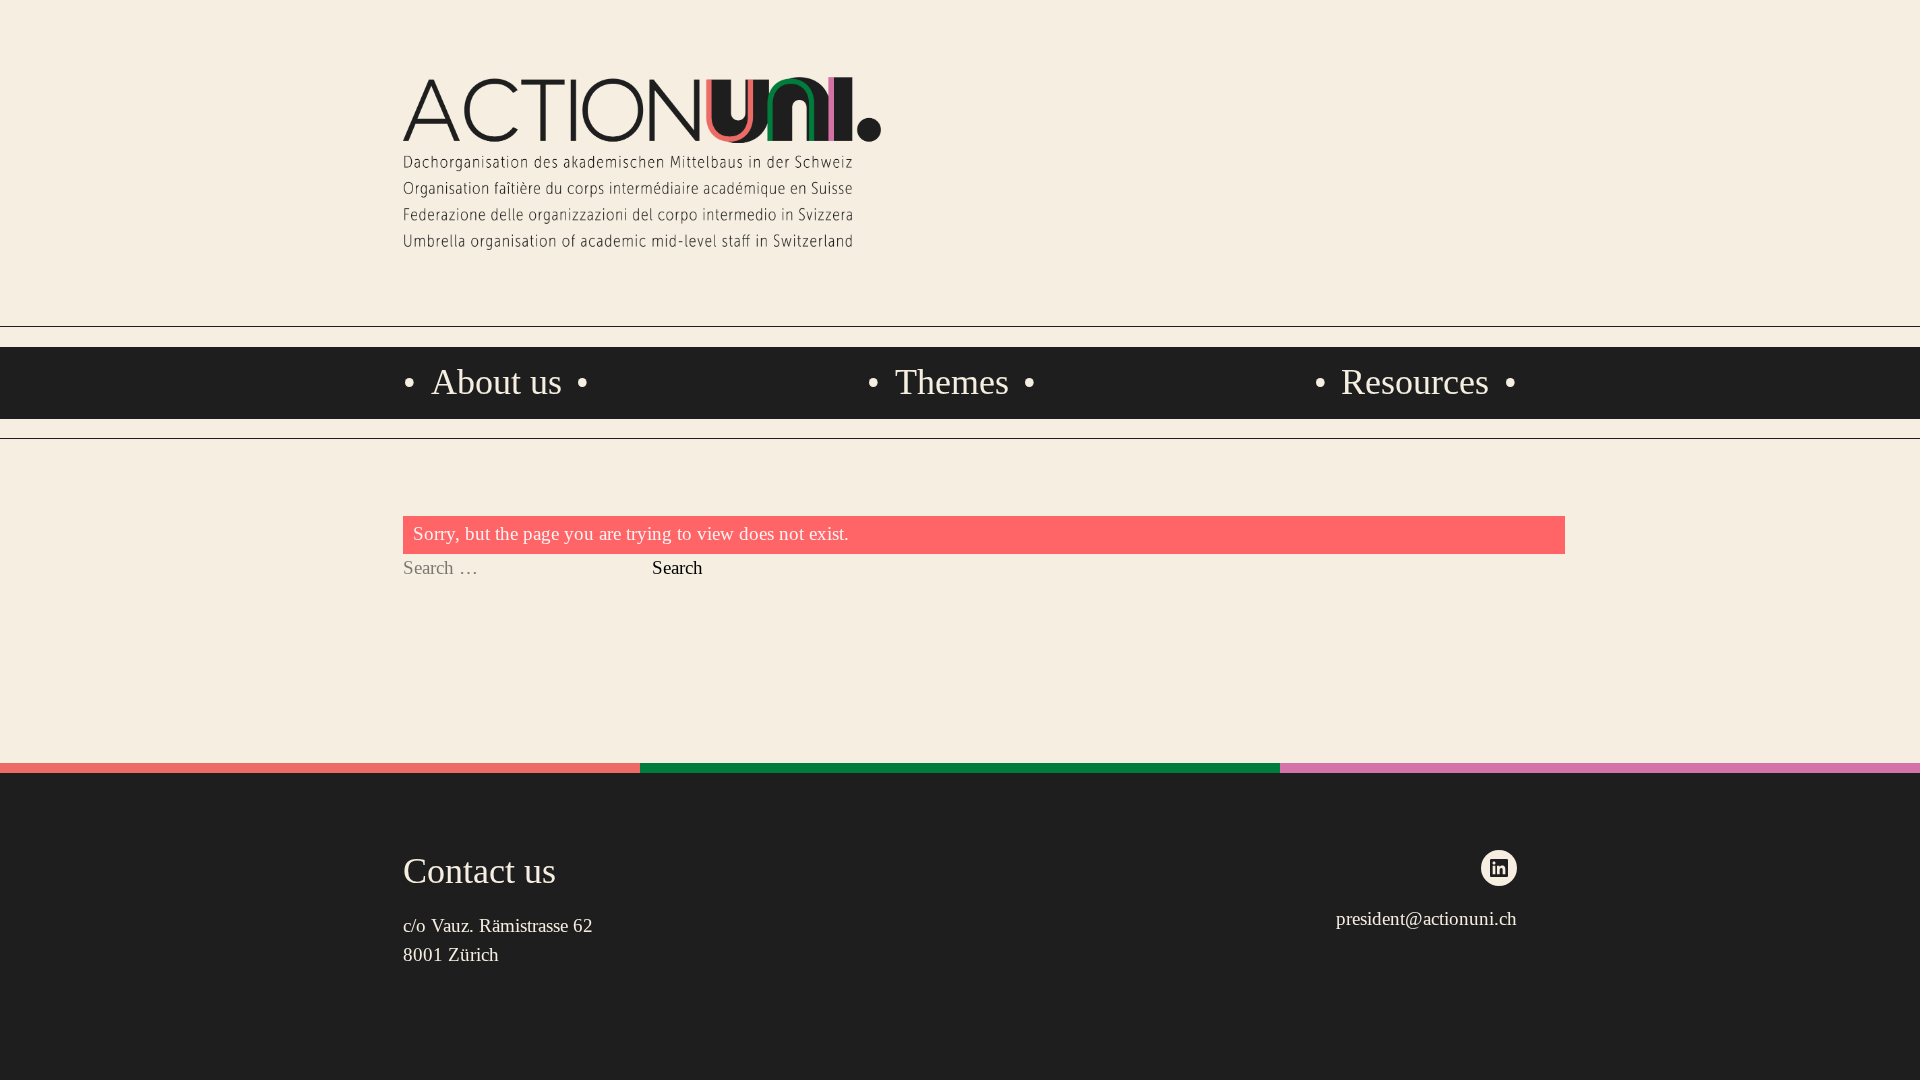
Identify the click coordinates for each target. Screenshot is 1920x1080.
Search (677, 567)
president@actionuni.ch (1426, 918)
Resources (1415, 382)
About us (496, 382)
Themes (952, 382)
